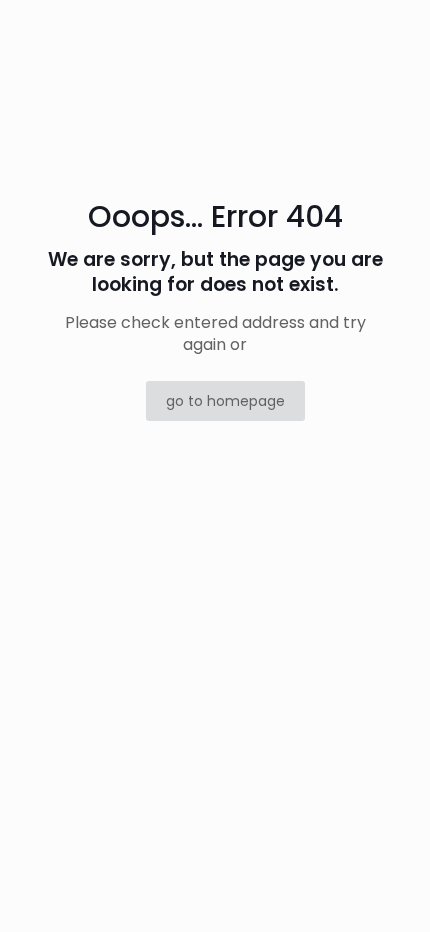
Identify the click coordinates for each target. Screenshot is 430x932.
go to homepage (225, 401)
